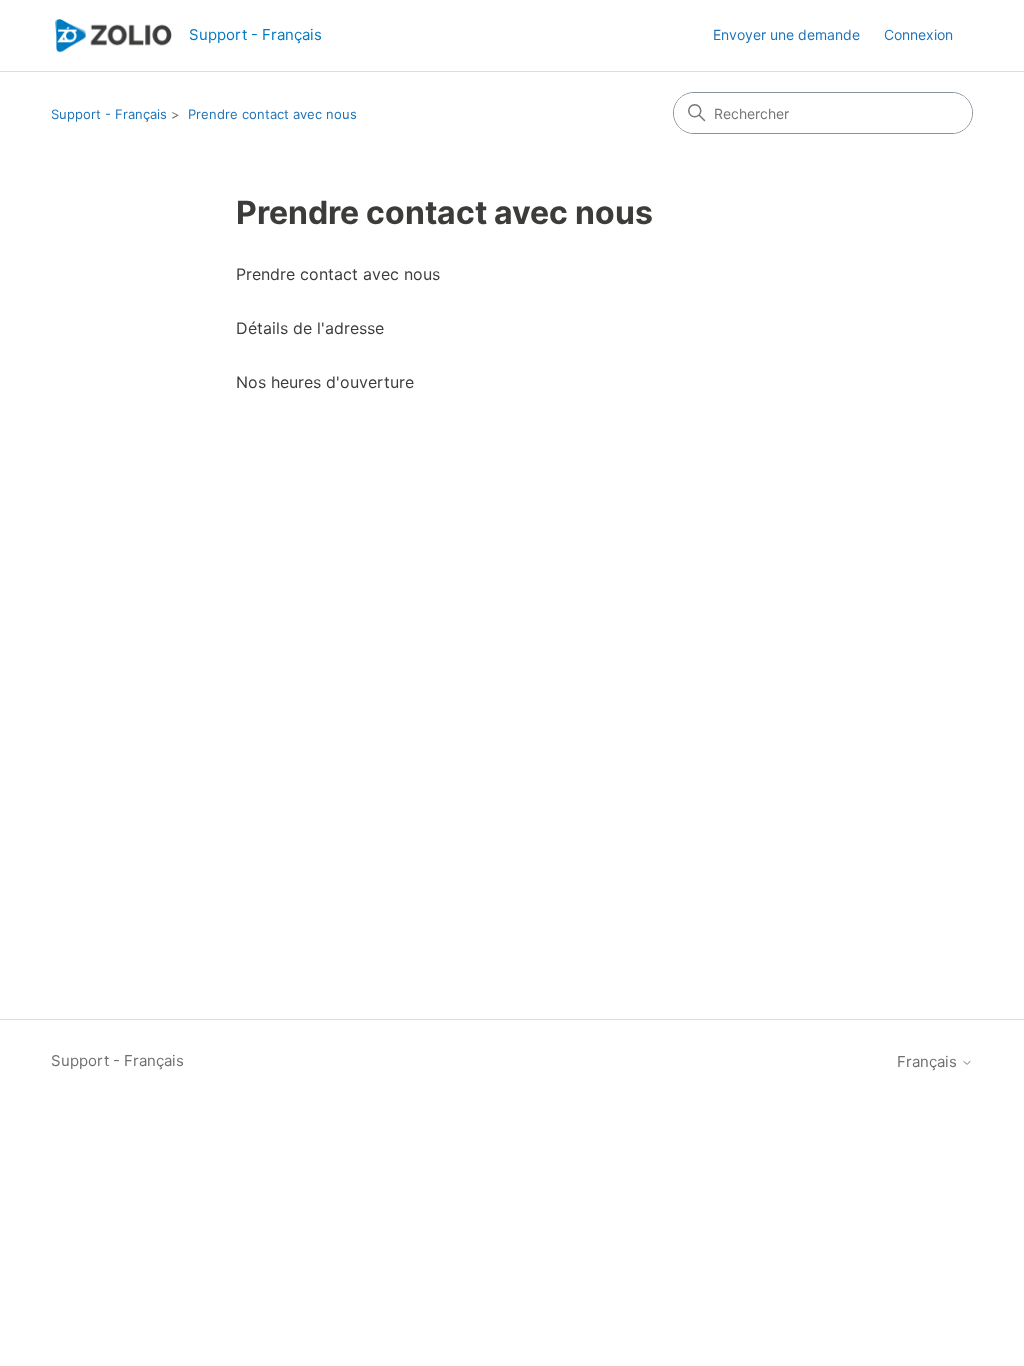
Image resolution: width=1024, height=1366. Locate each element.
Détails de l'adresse (310, 328)
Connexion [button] (918, 34)
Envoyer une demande (786, 34)
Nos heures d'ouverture (325, 382)
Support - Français (109, 114)
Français (929, 1061)
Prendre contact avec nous (272, 114)
